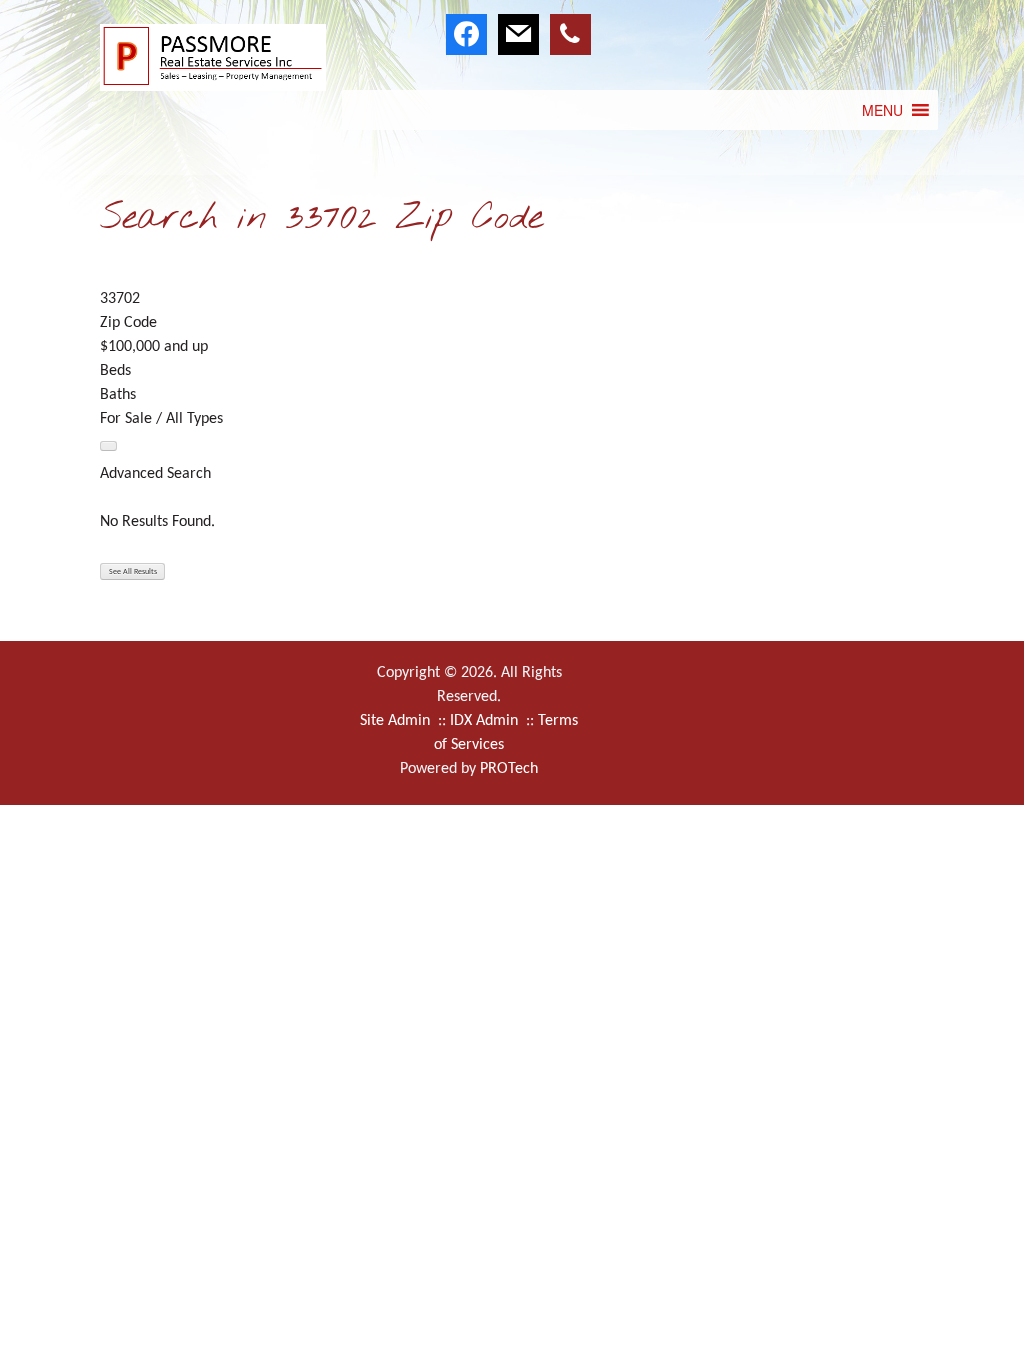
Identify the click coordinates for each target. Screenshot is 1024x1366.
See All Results (133, 572)
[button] (882, 110)
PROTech (509, 769)
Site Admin (397, 721)
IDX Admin (486, 721)
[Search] (108, 446)
